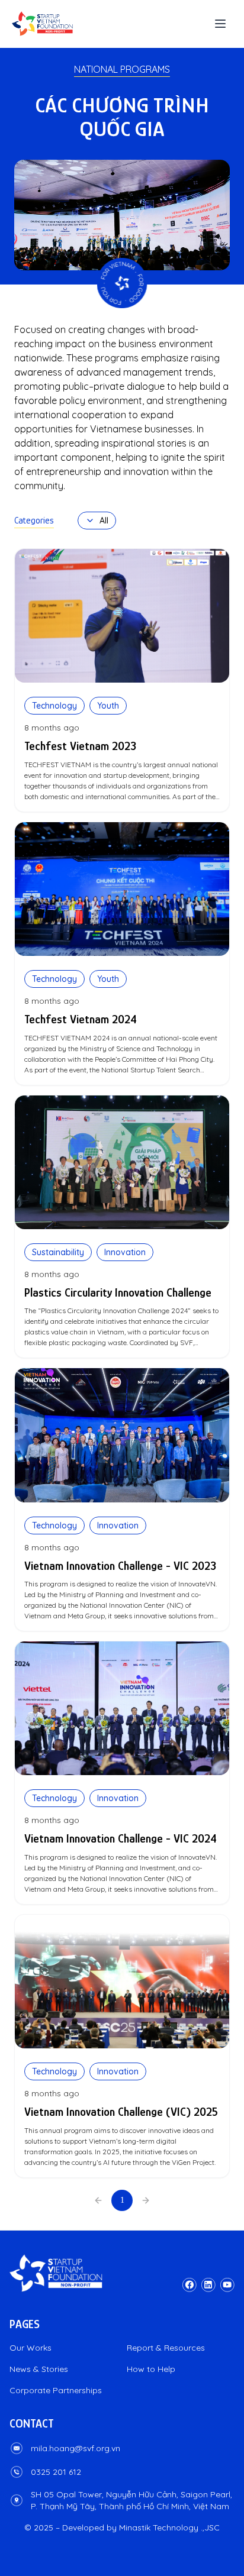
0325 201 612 (56, 2472)
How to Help (151, 2369)
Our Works (30, 2348)
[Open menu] (220, 24)
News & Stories (39, 2369)
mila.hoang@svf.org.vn (76, 2448)
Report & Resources (166, 2348)
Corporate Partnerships (56, 2390)
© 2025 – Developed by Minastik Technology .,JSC (122, 2527)
